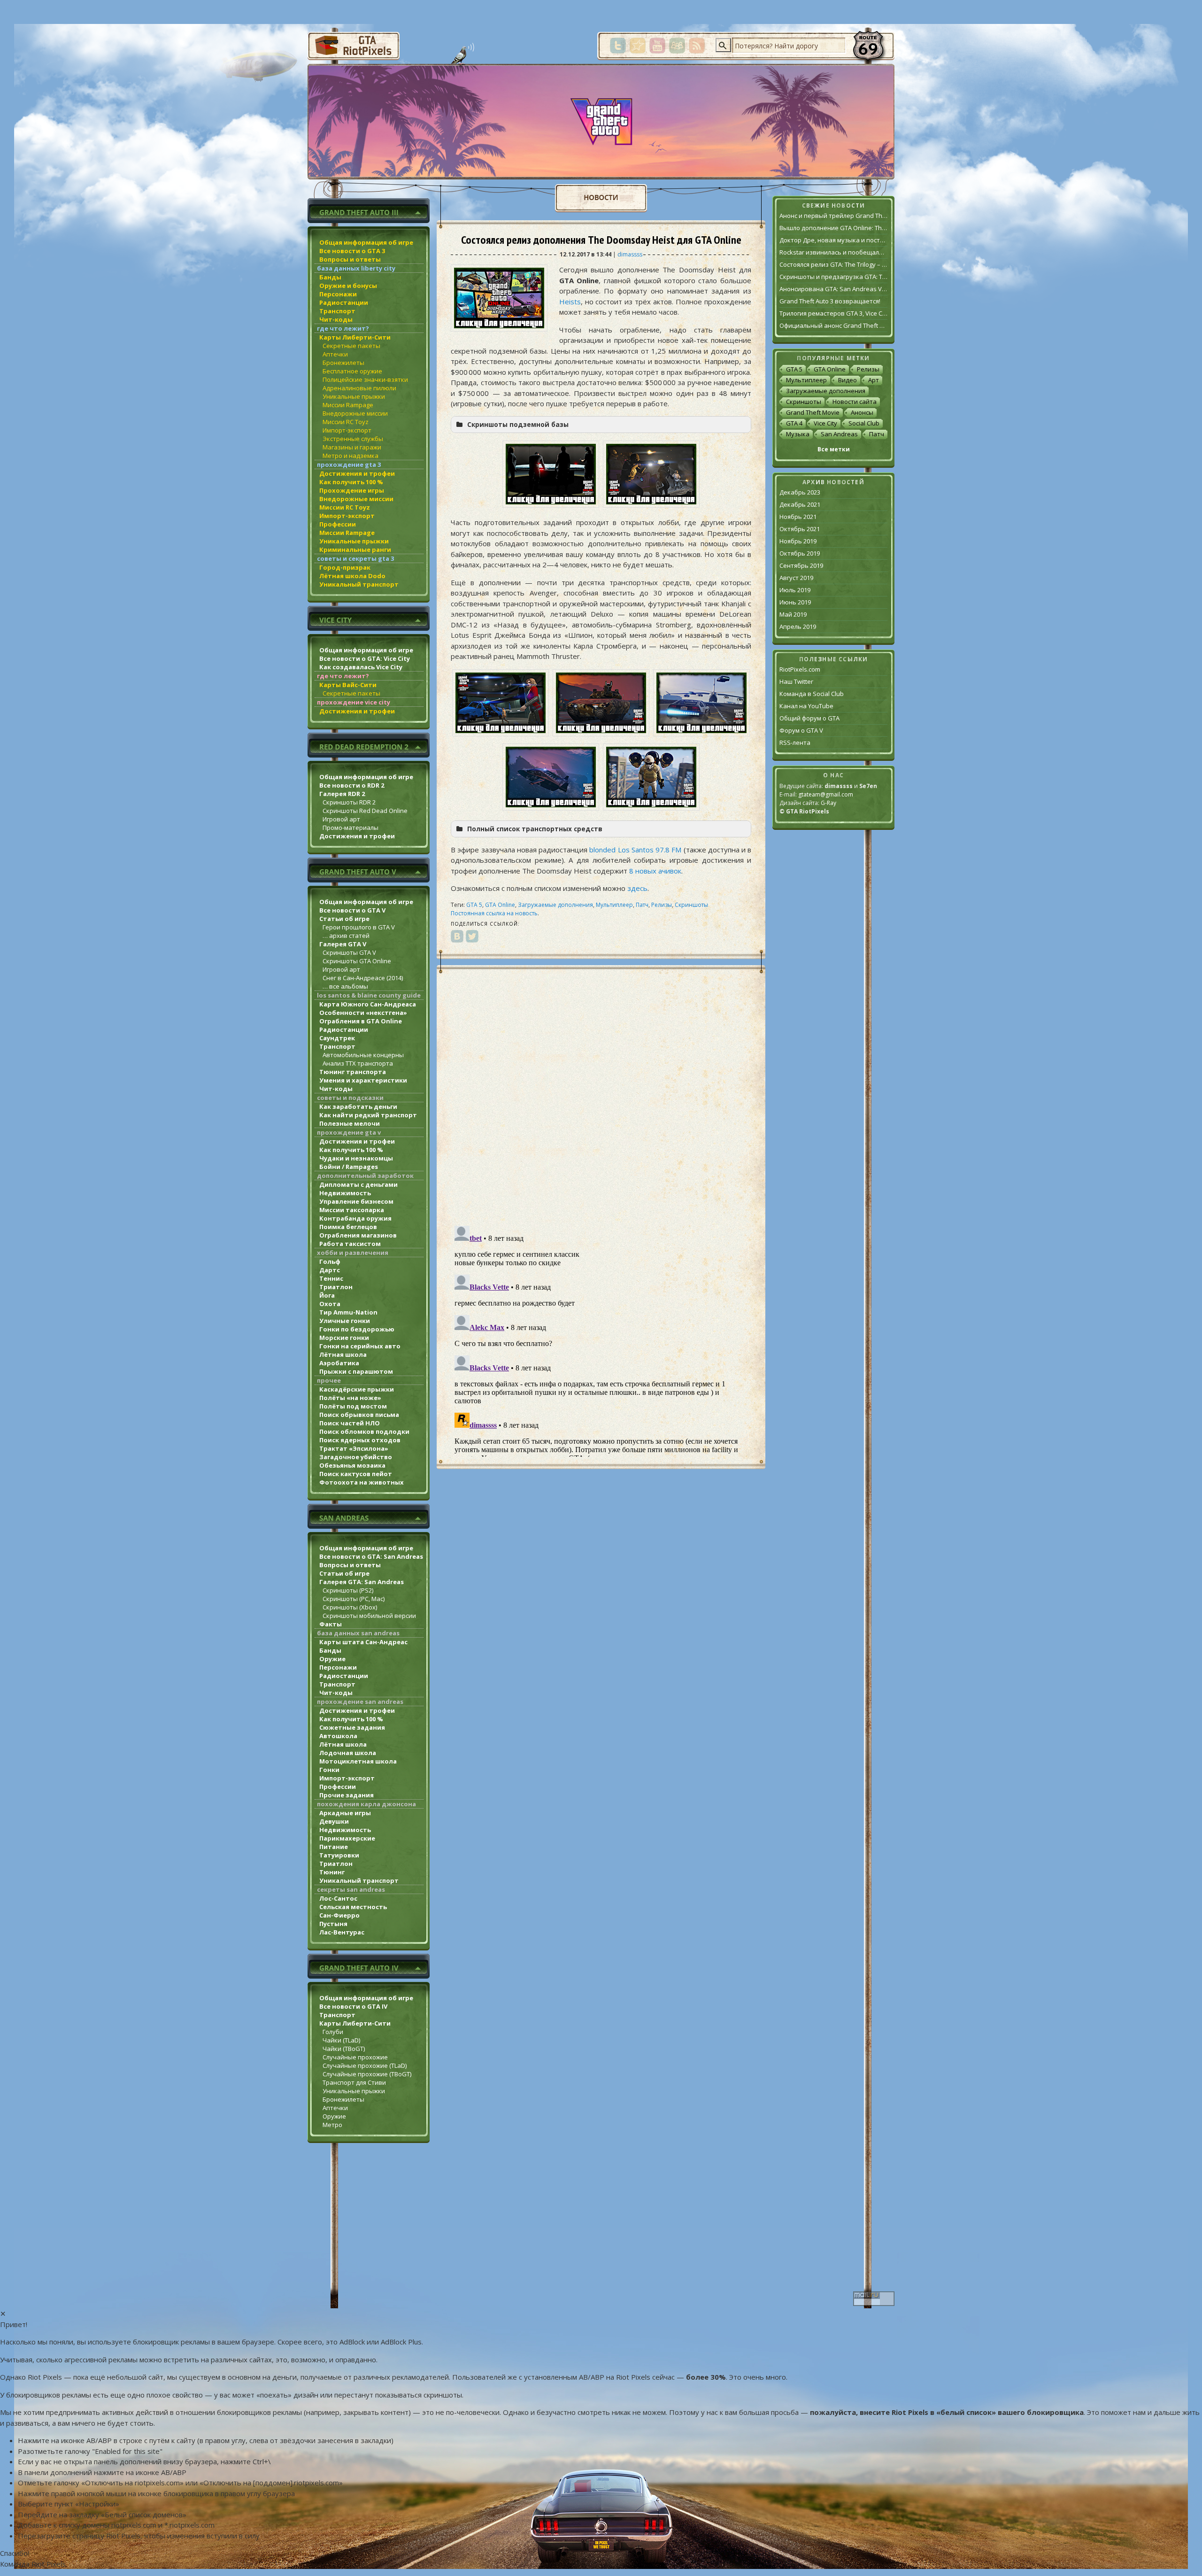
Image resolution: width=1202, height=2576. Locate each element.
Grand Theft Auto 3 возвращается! (830, 301)
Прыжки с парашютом (356, 1371)
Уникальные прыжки (354, 396)
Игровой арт (341, 819)
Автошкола (338, 1736)
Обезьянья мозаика (352, 1465)
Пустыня (333, 1924)
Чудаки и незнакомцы (356, 1158)
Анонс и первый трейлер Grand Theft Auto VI (833, 216)
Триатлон (336, 1287)
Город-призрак (345, 567)
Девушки (334, 1821)
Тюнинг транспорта (353, 1072)
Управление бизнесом (356, 1201)
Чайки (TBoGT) (344, 2049)
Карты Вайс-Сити (348, 685)
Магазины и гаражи (352, 447)
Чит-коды (336, 319)
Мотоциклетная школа (358, 1761)
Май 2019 (793, 614)
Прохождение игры (352, 490)
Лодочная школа (348, 1753)
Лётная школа (343, 1354)
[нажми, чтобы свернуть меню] (369, 211)
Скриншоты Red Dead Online (365, 811)
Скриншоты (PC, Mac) (354, 1599)
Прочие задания (347, 1795)
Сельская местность (353, 1907)
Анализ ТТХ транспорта (358, 1063)
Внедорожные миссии (355, 413)
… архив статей (346, 936)
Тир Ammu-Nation (348, 1312)
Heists (570, 302)
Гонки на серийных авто (360, 1346)
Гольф (330, 1261)
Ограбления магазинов (358, 1235)
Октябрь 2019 (800, 553)
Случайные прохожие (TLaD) (365, 2065)
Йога (327, 1295)
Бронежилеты (343, 363)
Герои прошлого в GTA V (359, 927)
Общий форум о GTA (809, 718)
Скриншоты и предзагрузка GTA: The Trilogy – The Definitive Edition (833, 277)
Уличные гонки (345, 1321)
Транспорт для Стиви (354, 2082)
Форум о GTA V (801, 730)
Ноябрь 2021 (798, 517)
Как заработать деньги (358, 1106)
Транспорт (337, 311)
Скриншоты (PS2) (348, 1590)
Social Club (864, 423)
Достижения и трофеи (357, 473)
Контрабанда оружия (355, 1218)
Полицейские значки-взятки (365, 379)
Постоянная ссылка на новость (494, 913)
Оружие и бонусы (348, 286)
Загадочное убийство (356, 1457)
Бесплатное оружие (352, 371)
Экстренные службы (353, 439)
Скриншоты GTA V (349, 952)
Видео (848, 380)
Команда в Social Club (812, 694)
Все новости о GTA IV (353, 2006)
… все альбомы (345, 986)
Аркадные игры (345, 1813)
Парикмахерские (347, 1838)
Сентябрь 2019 (801, 565)
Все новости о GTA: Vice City (365, 658)
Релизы (662, 905)
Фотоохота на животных (362, 1482)
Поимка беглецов (348, 1227)
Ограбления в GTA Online (361, 1021)
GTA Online (500, 905)
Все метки (834, 449)
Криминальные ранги (355, 549)
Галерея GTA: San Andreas (362, 1582)
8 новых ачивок (655, 871)
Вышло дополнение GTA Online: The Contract (833, 228)
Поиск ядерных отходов (360, 1440)
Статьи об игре (344, 919)
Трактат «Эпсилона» (354, 1448)
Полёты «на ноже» (350, 1398)
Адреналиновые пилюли (359, 388)
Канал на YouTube (806, 706)
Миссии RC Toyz (346, 422)
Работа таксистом (350, 1244)
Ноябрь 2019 (798, 541)
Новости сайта (855, 402)
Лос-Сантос (338, 1898)
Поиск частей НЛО (350, 1423)
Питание (334, 1847)
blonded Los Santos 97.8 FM (635, 850)
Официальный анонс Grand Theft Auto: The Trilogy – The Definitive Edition (833, 325)
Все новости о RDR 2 (352, 785)
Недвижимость (345, 1193)
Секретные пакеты (351, 346)
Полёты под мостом (353, 1406)
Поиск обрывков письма (359, 1415)
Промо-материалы (351, 828)
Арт (874, 380)
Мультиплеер (614, 905)
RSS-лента (795, 743)
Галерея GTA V (343, 944)
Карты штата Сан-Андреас (363, 1642)
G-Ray (828, 803)
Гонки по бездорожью (357, 1329)
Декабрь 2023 (800, 492)
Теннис (331, 1278)
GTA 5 (474, 905)
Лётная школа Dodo (352, 576)
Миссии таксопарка (352, 1210)
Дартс (330, 1270)
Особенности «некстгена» (363, 1013)
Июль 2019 (795, 590)
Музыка (798, 434)
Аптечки (335, 354)
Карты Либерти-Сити (355, 337)
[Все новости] (601, 198)
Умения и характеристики (363, 1080)
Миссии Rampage (348, 405)
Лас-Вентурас (342, 1932)
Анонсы (862, 412)
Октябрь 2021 (800, 529)
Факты (331, 1624)
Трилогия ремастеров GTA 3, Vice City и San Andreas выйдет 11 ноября (833, 313)
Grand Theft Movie (813, 412)
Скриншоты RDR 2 (349, 802)
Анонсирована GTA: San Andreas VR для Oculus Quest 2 (833, 289)
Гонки (329, 1770)
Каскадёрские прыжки (357, 1389)
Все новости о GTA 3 (352, 251)
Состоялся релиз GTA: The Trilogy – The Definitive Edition (833, 264)
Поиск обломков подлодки (364, 1431)
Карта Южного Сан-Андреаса (368, 1004)
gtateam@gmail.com (826, 794)
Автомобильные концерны (363, 1055)
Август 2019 (796, 578)
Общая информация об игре (366, 242)
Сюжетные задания (352, 1727)
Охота (330, 1304)
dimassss (630, 254)
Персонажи (338, 294)
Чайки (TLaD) (341, 2040)
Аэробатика (339, 1363)
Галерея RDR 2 (342, 794)
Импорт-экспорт (347, 430)
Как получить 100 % (351, 482)
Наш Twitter (796, 681)
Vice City (825, 423)
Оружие (332, 1659)
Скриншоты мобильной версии (369, 1616)
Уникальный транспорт (359, 584)
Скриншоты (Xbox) (350, 1607)
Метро (332, 2125)
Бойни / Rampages (349, 1167)
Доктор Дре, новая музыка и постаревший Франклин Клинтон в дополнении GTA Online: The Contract (833, 240)
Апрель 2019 (798, 627)
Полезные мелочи (350, 1123)
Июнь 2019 (795, 602)
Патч (642, 905)
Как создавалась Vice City (361, 667)
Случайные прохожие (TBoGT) (367, 2074)
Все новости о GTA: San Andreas (371, 1556)
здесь (637, 888)
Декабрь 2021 (800, 504)
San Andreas (839, 434)
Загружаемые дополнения (555, 905)
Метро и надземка (351, 456)
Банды (330, 277)
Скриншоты (691, 905)
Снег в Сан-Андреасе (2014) (363, 978)
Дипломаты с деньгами (358, 1184)
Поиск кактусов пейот (356, 1474)
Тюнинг (332, 1872)
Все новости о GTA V (352, 910)
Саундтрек (337, 1038)
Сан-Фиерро (339, 1915)
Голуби (333, 2032)
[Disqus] (601, 1096)
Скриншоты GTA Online (357, 961)
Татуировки (339, 1855)
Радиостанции (344, 302)
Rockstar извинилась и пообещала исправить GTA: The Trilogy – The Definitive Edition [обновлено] (833, 252)
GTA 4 (794, 423)
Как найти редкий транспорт (368, 1115)
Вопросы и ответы (350, 259)
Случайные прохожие (355, 2057)
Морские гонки (344, 1338)
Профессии (338, 524)
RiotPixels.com (800, 669)
